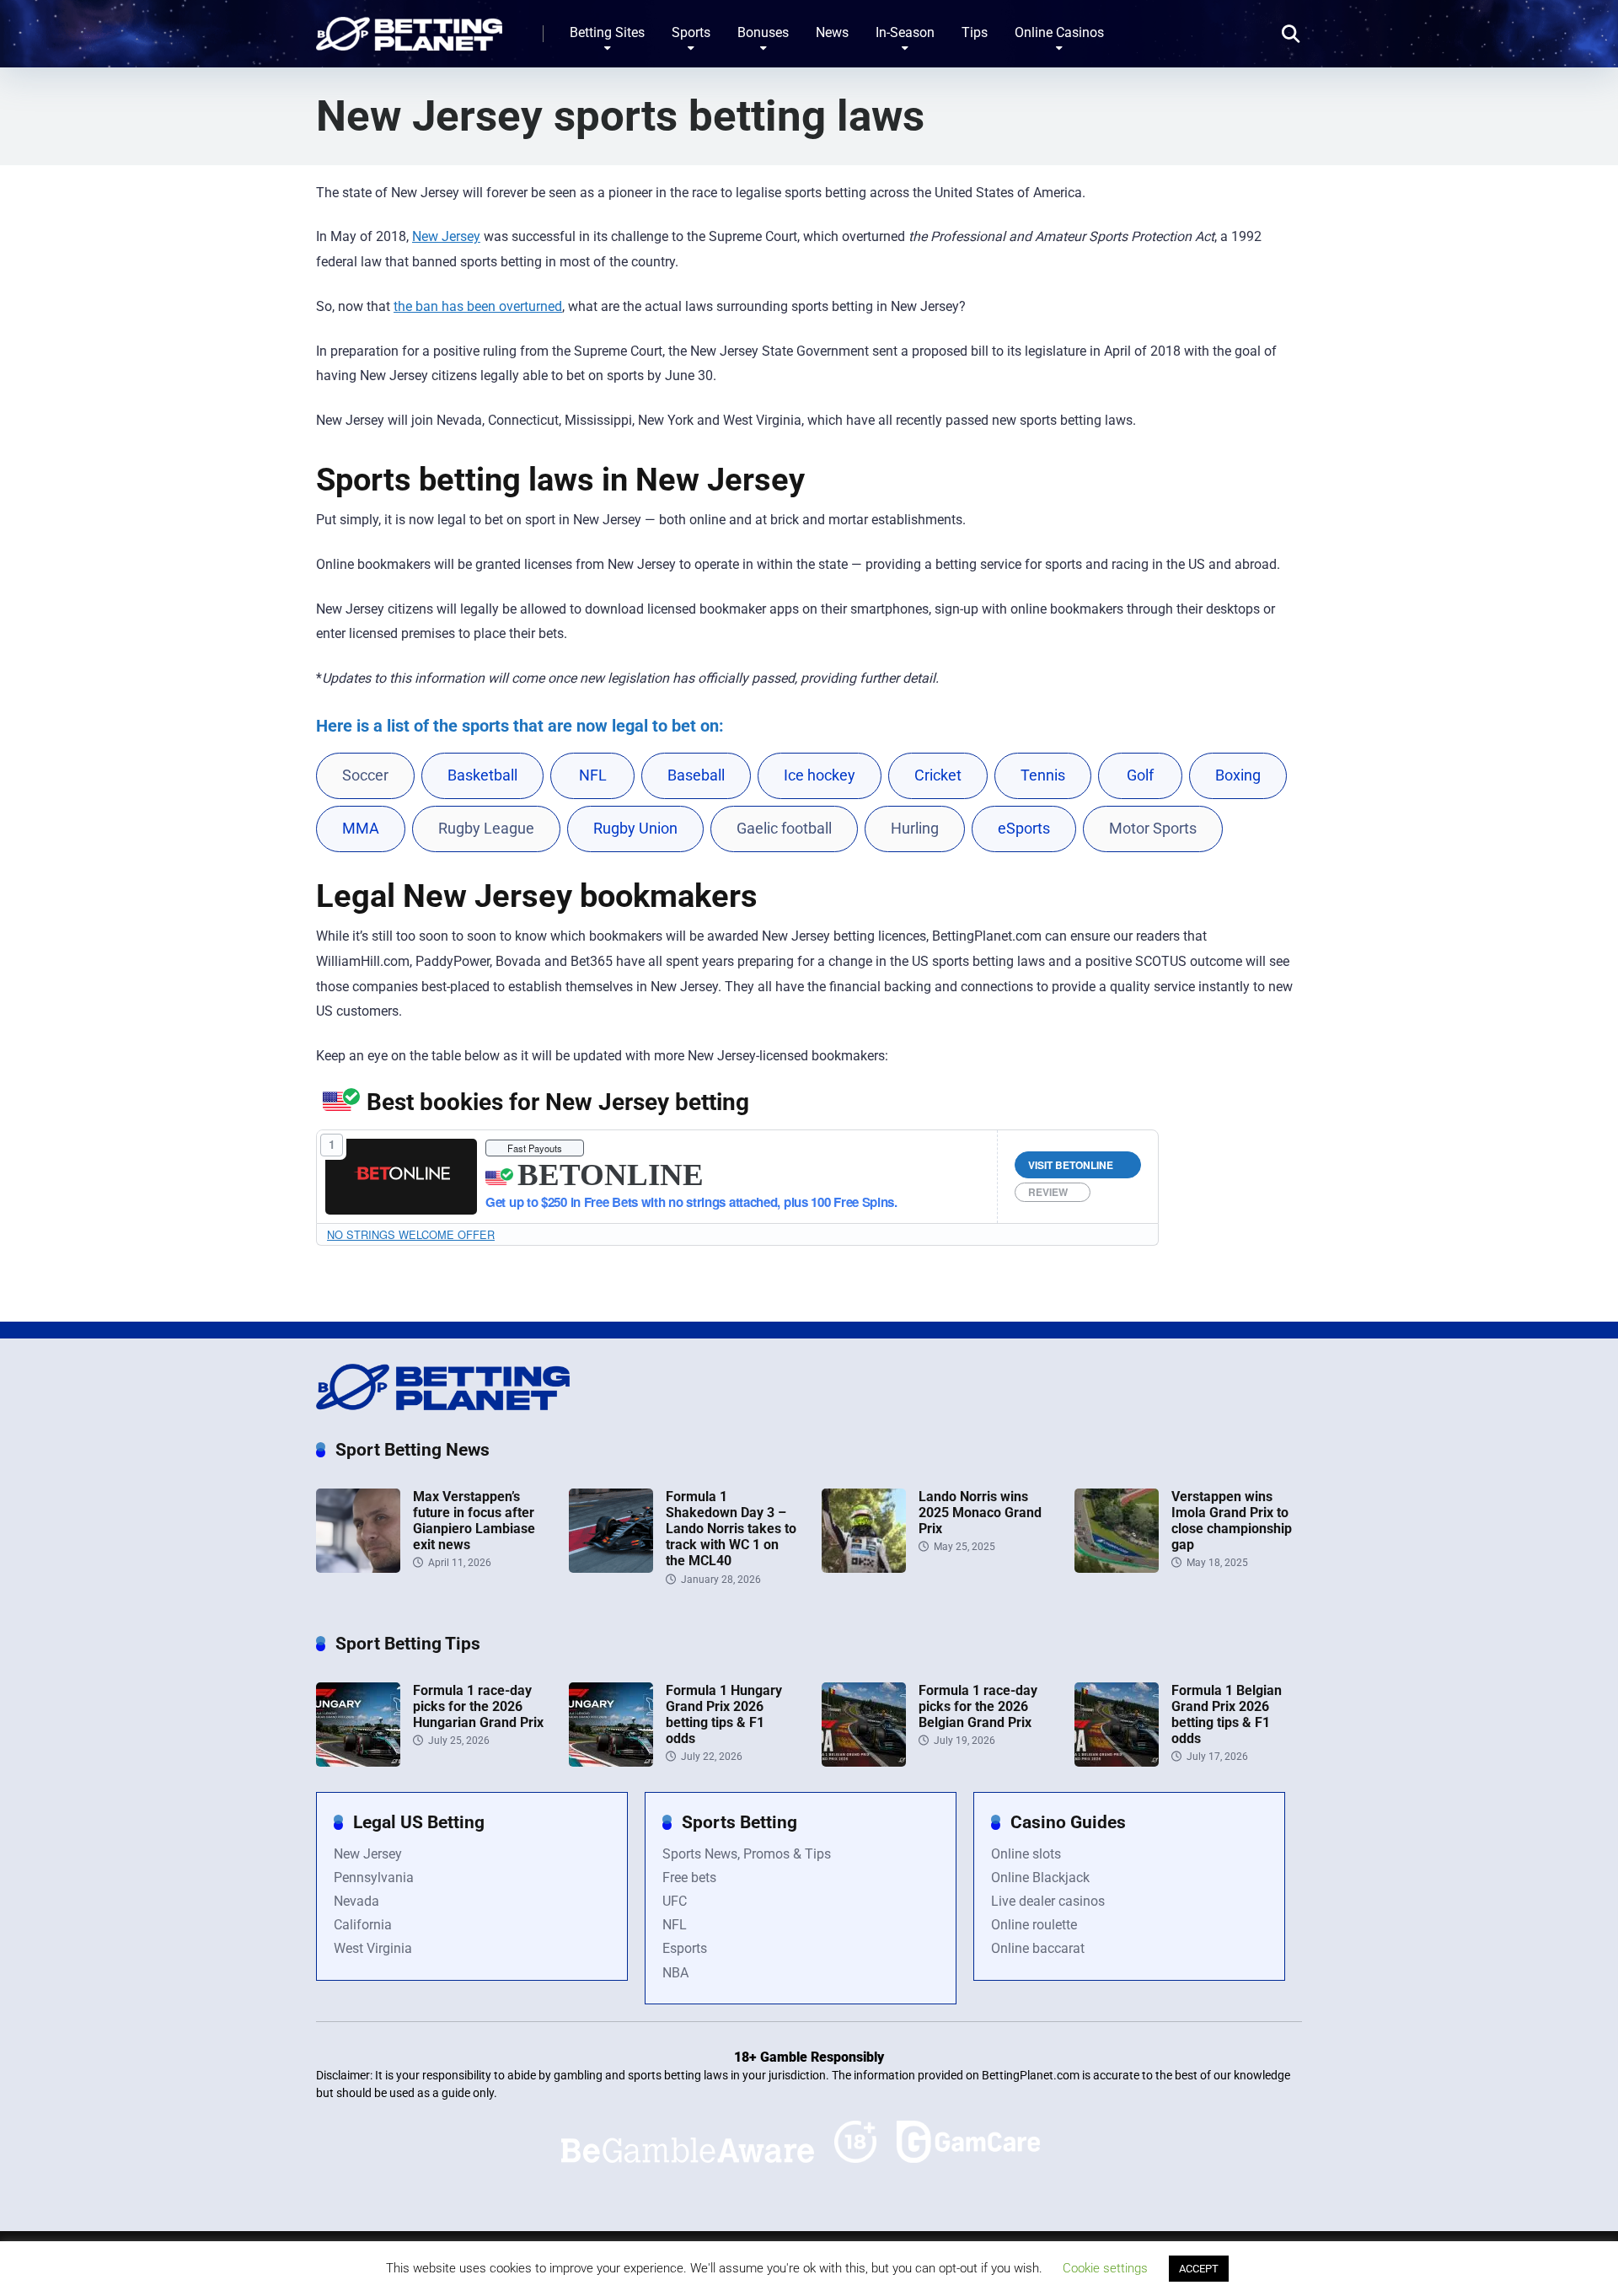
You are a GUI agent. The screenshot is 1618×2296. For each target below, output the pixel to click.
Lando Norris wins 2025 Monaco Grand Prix (980, 1513)
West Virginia (373, 1948)
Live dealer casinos (1048, 1901)
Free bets (689, 1878)
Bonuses (763, 32)
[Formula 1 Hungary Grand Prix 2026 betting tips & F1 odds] (611, 1762)
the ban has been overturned (478, 306)
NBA (675, 1973)
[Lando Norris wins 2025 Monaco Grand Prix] (864, 1568)
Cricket (938, 775)
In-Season (905, 32)
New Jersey (446, 236)
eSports (1024, 829)
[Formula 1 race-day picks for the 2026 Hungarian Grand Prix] (358, 1762)
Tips (975, 32)
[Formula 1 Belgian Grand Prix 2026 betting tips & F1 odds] (1117, 1762)
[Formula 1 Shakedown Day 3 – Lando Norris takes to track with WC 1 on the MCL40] (611, 1568)
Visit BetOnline (1071, 1165)
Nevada (356, 1901)
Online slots (1026, 1854)
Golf (1140, 775)
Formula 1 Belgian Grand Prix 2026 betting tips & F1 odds (1227, 1715)
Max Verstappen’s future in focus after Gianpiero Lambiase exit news (474, 1521)
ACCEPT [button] (1199, 2269)
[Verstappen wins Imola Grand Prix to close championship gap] (1117, 1568)
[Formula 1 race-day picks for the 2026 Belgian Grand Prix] (864, 1762)
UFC (675, 1901)
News (832, 32)
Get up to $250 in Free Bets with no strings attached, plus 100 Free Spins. (691, 1202)
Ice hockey (820, 775)
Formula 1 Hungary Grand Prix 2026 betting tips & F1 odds (724, 1715)
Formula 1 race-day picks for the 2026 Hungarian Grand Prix (478, 1706)
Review (1048, 1192)
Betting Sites (607, 32)
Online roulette (1034, 1925)
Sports (691, 32)
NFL (593, 775)
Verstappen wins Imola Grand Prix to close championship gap (1232, 1521)
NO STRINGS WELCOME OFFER (411, 1234)
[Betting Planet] (409, 27)
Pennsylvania (374, 1878)
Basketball (482, 775)
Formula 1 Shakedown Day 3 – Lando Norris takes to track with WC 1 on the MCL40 (731, 1529)
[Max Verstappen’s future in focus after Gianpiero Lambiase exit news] (358, 1568)
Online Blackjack (1040, 1878)
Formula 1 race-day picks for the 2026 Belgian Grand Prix (978, 1706)
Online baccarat (1038, 1948)
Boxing (1238, 775)
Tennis (1043, 775)
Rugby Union (635, 829)
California (363, 1925)
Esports (685, 1948)
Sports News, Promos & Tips (747, 1854)
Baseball (696, 775)
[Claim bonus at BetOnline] (402, 1176)
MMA (361, 829)
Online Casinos (1059, 32)
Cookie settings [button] (1105, 2268)
